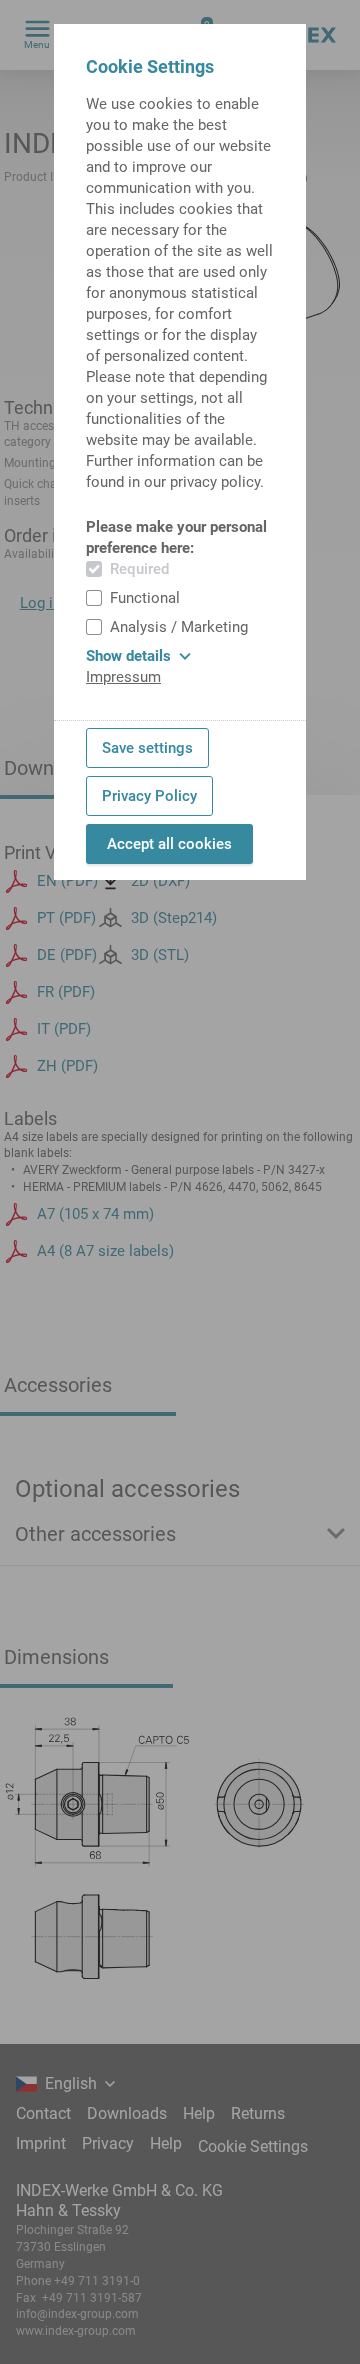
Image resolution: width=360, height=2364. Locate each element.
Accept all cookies (169, 844)
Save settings (147, 748)
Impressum (123, 677)
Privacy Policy (149, 796)
